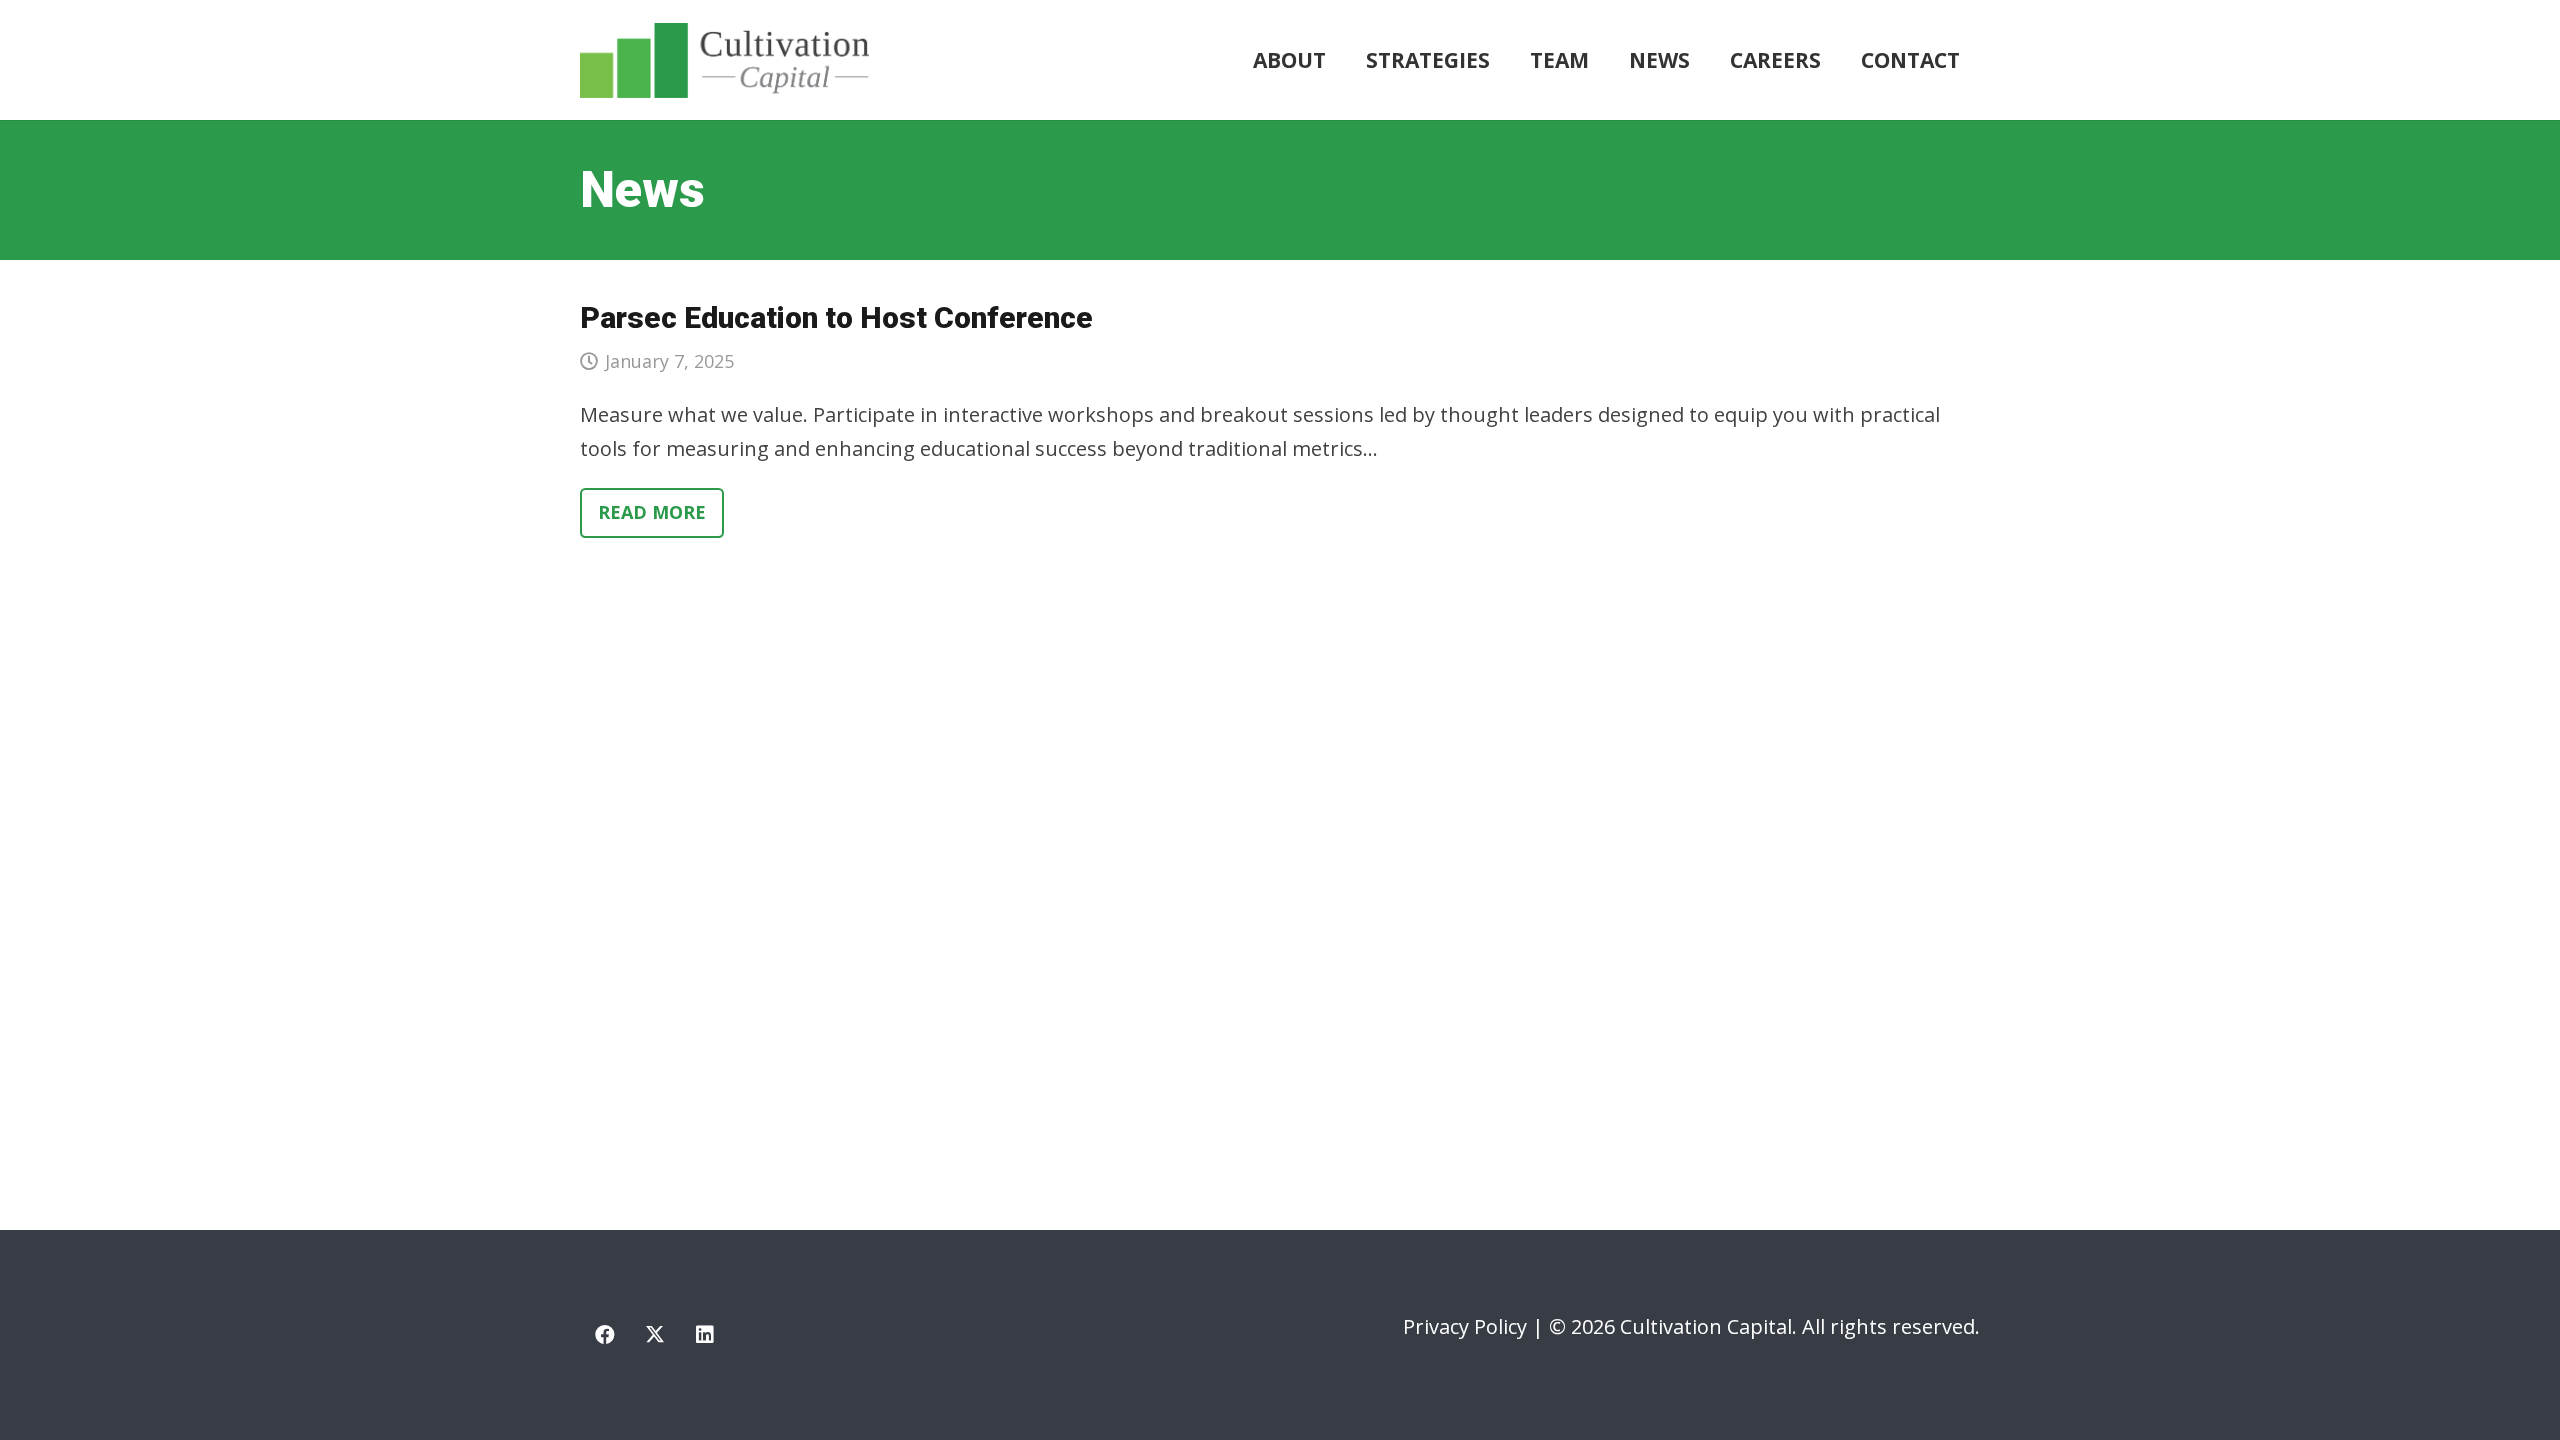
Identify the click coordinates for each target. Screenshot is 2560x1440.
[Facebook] (605, 1335)
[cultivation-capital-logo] (724, 60)
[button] (1503, 60)
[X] (655, 1335)
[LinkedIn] (705, 1335)
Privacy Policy (1465, 1326)
